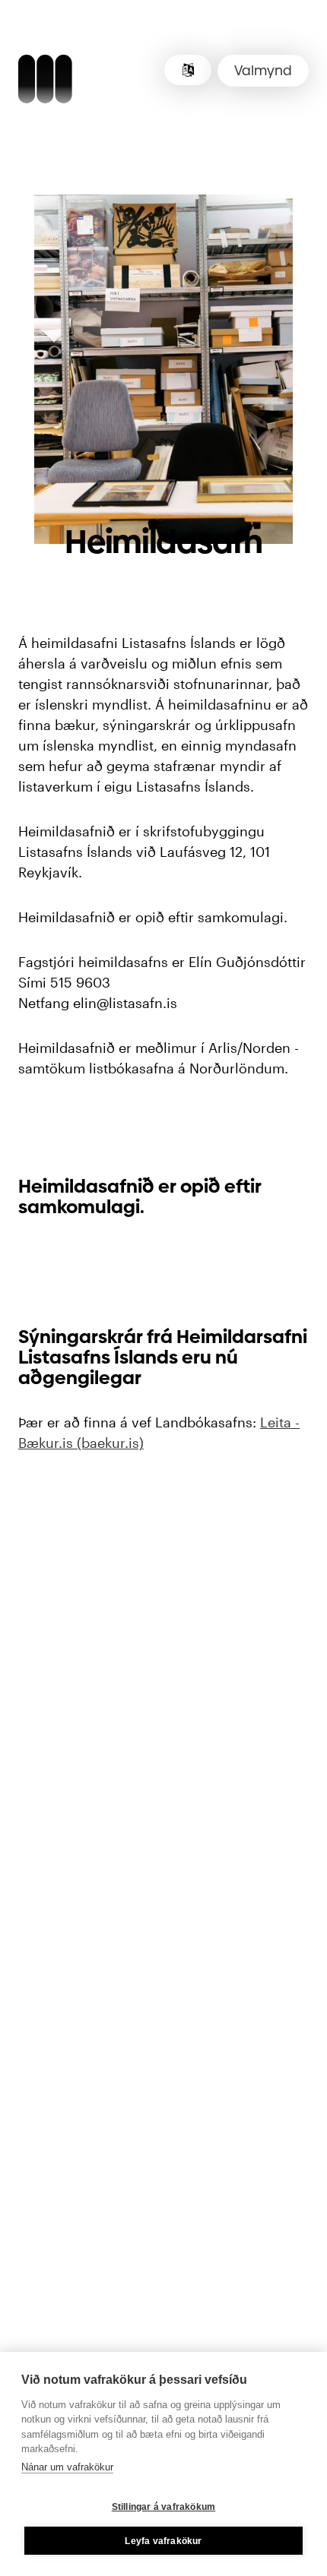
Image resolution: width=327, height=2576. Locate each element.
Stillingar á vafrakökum (164, 2507)
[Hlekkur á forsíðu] (45, 81)
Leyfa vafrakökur (163, 2541)
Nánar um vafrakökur (67, 2467)
